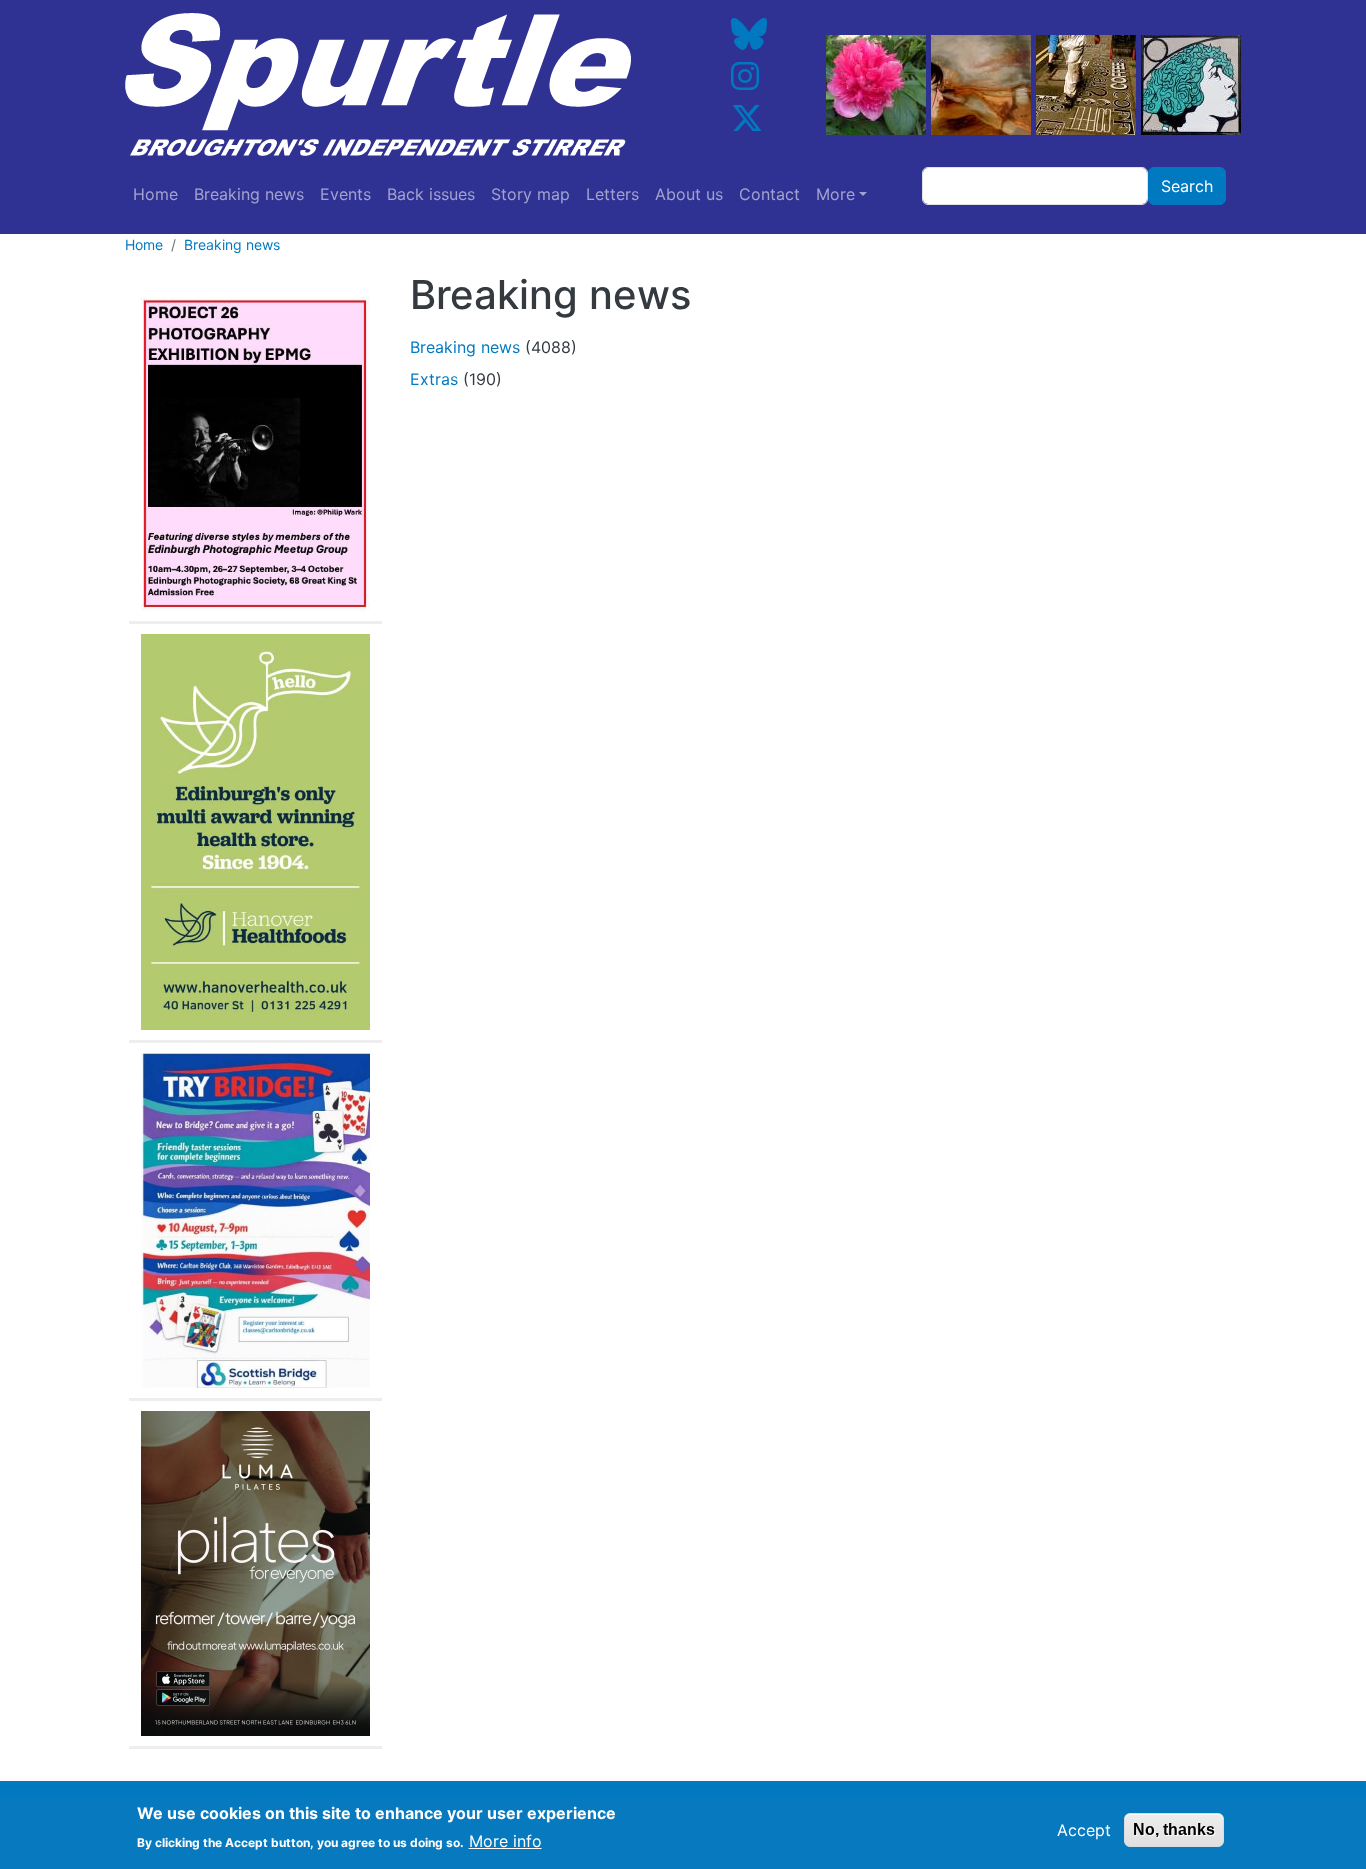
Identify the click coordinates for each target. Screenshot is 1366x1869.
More (835, 194)
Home (155, 194)
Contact (769, 194)
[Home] (393, 85)
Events (345, 194)
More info (505, 1841)
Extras (434, 379)
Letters (612, 194)
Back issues (431, 194)
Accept (1084, 1830)
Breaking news (249, 194)
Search (1187, 186)
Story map (530, 194)
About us (689, 194)
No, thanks (1174, 1829)
